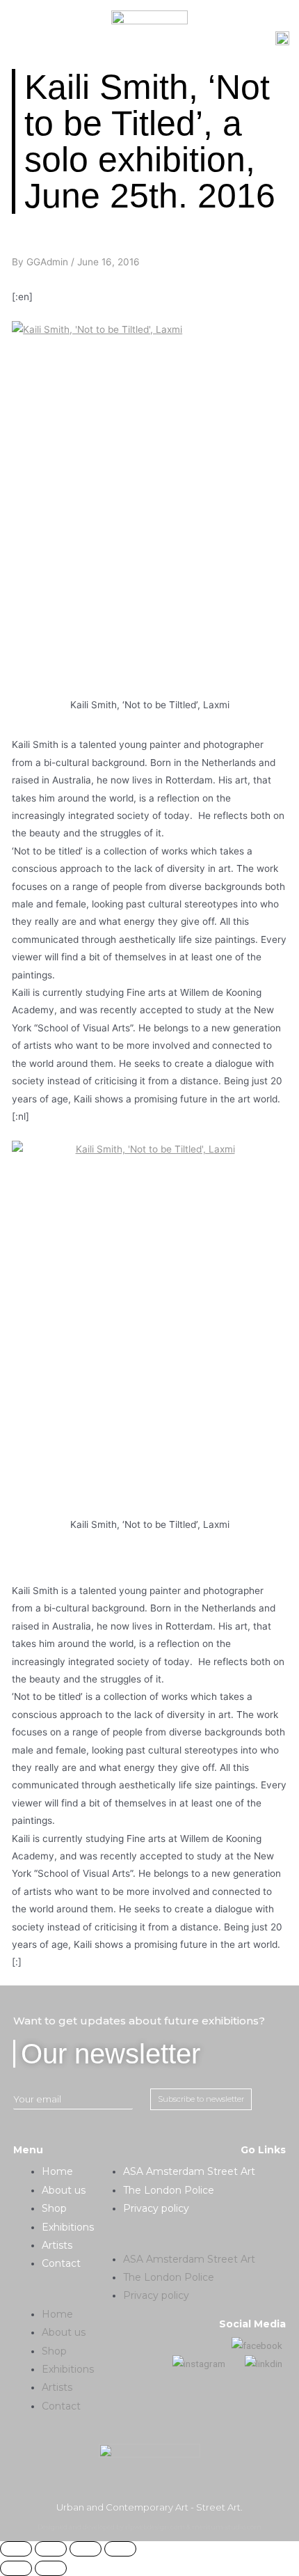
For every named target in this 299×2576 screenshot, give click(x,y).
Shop (54, 2208)
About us (64, 2190)
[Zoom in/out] (120, 2549)
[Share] (51, 2549)
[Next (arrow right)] (51, 2568)
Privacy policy (156, 2208)
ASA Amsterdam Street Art (189, 2171)
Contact (61, 2263)
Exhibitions (68, 2227)
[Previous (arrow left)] (16, 2568)
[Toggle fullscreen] (86, 2549)
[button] (54, 2296)
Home (57, 2171)
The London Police (169, 2190)
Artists (57, 2245)
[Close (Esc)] (16, 2549)
